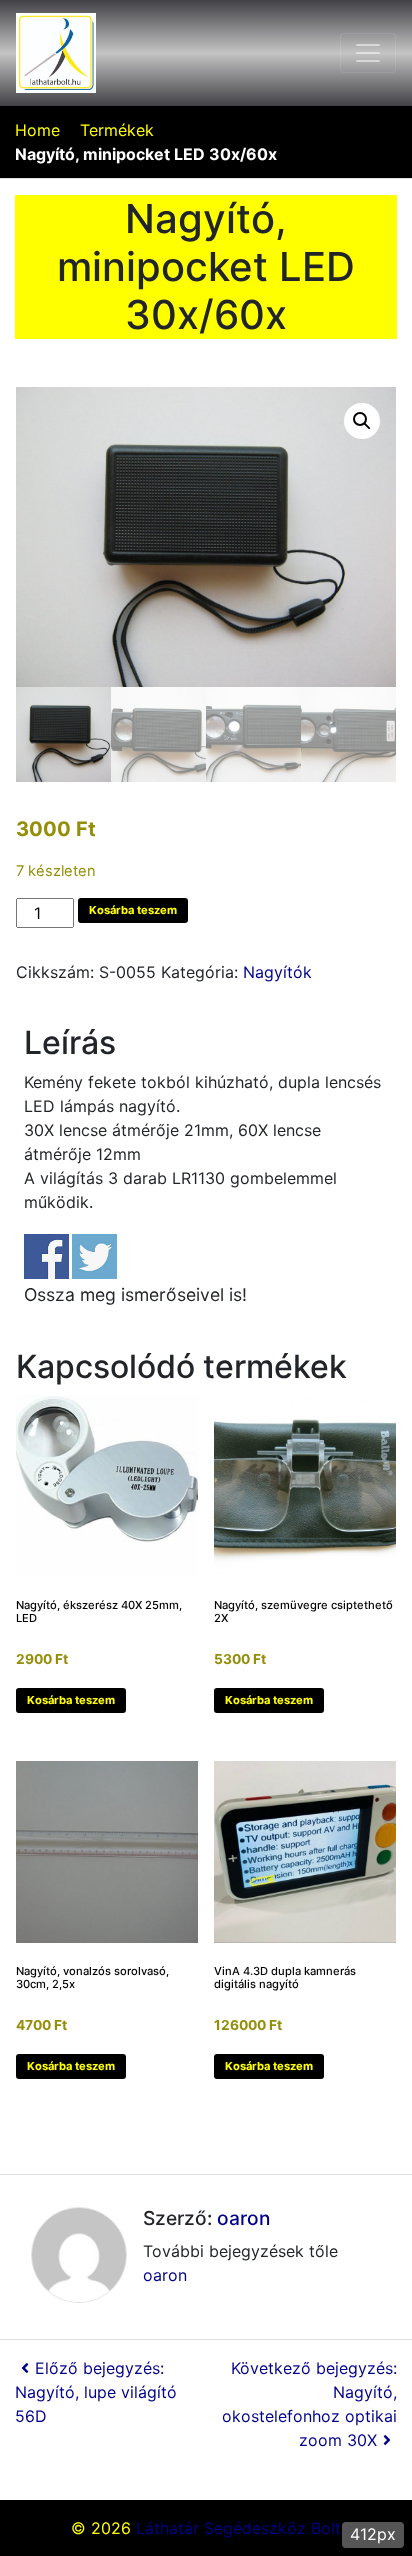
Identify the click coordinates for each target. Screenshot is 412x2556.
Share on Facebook (46, 1256)
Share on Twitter (94, 1256)
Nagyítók (277, 972)
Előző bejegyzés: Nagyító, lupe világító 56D (96, 2392)
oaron (243, 2218)
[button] (362, 421)
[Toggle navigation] (368, 53)
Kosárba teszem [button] (71, 1700)
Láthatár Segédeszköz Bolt (238, 2528)
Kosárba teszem (133, 910)
